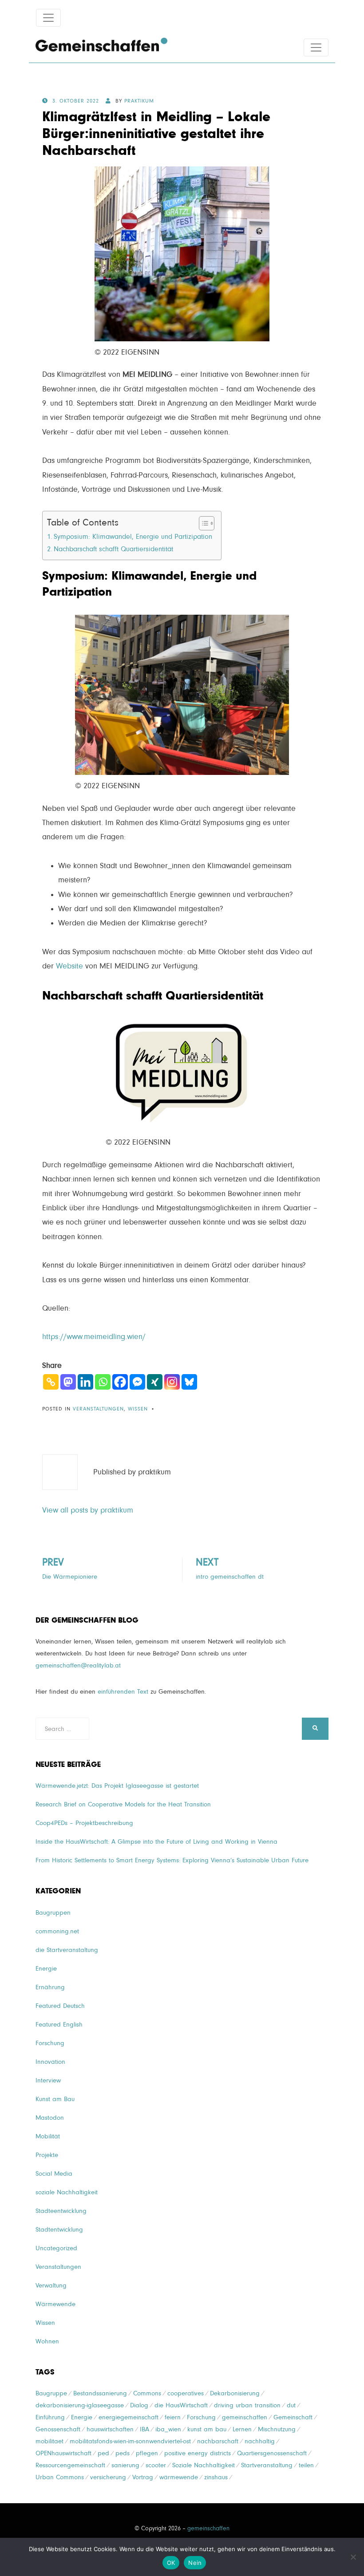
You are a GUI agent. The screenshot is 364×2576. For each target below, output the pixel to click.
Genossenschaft (58, 2429)
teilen (306, 2465)
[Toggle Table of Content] (202, 523)
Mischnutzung (277, 2429)
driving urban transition (247, 2405)
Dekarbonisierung (235, 2393)
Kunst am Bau (55, 2099)
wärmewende (179, 2477)
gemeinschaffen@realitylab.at (78, 1665)
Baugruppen (53, 1913)
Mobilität (48, 2136)
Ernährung (50, 1987)
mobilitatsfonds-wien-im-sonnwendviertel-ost (130, 2441)
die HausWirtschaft (181, 2405)
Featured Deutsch (60, 2006)
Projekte (47, 2155)
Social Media (54, 2174)
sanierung (125, 2465)
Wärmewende (55, 2304)
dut (291, 2405)
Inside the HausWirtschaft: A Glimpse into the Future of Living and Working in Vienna (156, 1842)
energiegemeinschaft (129, 2417)
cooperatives (186, 2393)
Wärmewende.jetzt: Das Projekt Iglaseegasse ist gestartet (117, 1786)
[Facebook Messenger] (137, 1382)
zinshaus (216, 2477)
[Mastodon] (68, 1382)
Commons (147, 2393)
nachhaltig (260, 2441)
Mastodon (50, 2118)
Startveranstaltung (267, 2465)
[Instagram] (172, 1382)
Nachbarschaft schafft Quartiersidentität (113, 549)
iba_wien (168, 2429)
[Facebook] (120, 1382)
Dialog (139, 2405)
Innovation (50, 2062)
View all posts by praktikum (88, 1510)
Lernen (242, 2429)
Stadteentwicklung (61, 2211)
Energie (46, 1969)
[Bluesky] (189, 1382)
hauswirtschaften (110, 2429)
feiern (173, 2417)
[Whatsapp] (103, 1382)
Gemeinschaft (293, 2417)
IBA (144, 2429)
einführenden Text (123, 1692)
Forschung (50, 2043)
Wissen (138, 1409)
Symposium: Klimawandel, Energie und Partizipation (133, 537)
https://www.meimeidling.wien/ (94, 1337)
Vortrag (143, 2477)
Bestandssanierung (100, 2393)
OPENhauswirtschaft (63, 2453)
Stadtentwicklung (59, 2230)
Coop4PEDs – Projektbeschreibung (84, 1823)
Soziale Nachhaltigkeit (204, 2465)
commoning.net (57, 1931)
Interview (48, 2080)
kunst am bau (207, 2429)
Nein (195, 2563)
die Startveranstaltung (67, 1950)
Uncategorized (56, 2248)
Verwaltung (51, 2286)
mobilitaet (49, 2441)
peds (123, 2453)
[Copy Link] (51, 1382)
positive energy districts (198, 2453)
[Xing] (155, 1382)
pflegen (147, 2453)
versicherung (108, 2477)
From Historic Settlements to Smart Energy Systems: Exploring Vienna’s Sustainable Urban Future (172, 1860)
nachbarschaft (218, 2441)
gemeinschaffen (245, 2417)
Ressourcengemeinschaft (70, 2465)
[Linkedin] (85, 1382)
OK (171, 2563)
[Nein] (353, 2557)
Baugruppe (51, 2393)
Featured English (59, 2025)
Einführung (50, 2417)
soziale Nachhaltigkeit (67, 2192)
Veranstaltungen (98, 1409)
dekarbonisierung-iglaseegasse (80, 2405)
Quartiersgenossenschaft (272, 2453)
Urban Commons (60, 2477)
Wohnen (47, 2341)
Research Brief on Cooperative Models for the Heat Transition (123, 1804)
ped (103, 2453)
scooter (156, 2465)
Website (69, 966)
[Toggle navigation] (48, 18)
